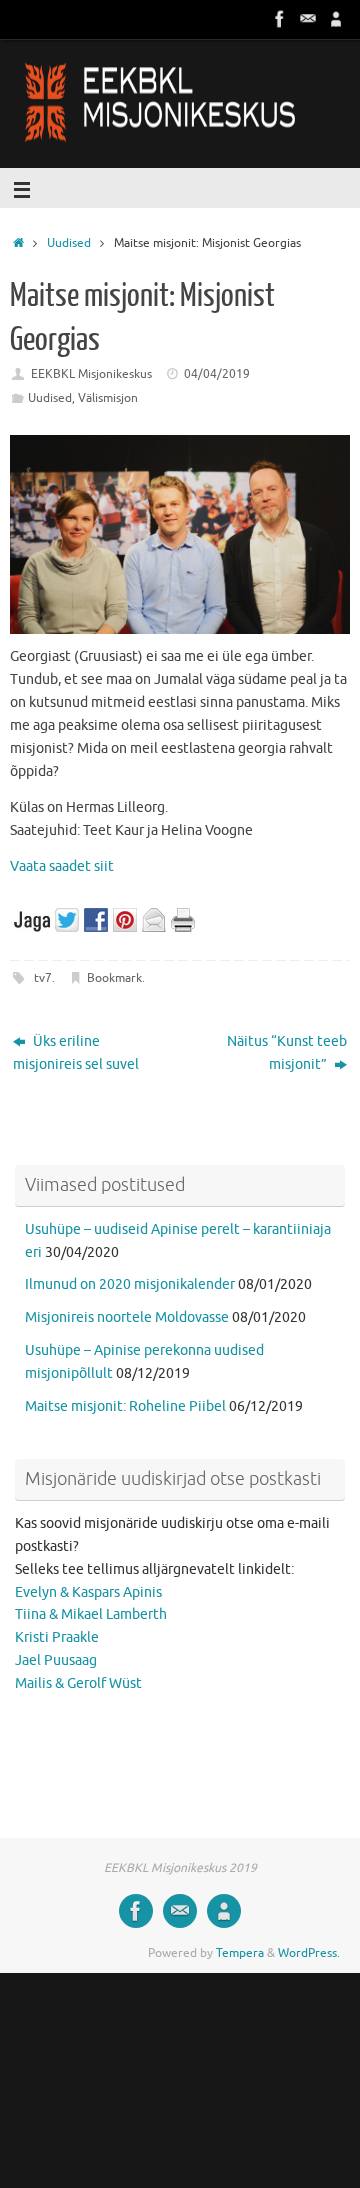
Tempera (240, 1953)
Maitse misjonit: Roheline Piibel (125, 1406)
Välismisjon (108, 398)
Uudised (69, 243)
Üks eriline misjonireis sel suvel (76, 1053)
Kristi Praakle (57, 1637)
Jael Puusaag (56, 1660)
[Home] (18, 243)
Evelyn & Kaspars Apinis (88, 1592)
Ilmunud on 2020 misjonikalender (130, 1284)
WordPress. (309, 1953)
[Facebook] (280, 19)
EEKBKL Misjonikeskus (91, 374)
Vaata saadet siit (62, 866)
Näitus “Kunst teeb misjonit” (287, 1053)
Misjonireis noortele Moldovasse (127, 1317)
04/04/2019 (217, 374)
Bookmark (114, 978)
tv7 (43, 978)
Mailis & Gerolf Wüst (78, 1683)
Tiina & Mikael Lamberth (91, 1614)
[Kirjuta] (308, 19)
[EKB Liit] (336, 19)
